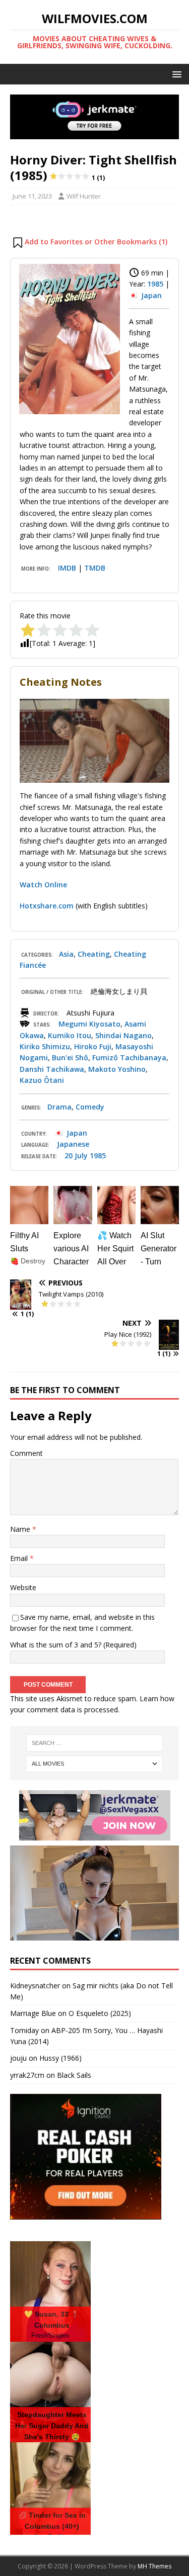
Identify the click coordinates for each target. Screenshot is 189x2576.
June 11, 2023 (32, 196)
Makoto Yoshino (117, 1069)
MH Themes (154, 2566)
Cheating (94, 954)
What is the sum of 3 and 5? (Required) (73, 1645)
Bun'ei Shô (70, 1057)
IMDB (67, 568)
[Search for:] (95, 1743)
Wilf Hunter (84, 196)
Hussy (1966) (60, 2058)
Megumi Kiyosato (89, 1024)
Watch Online (43, 885)
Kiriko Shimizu (45, 1046)
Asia (66, 954)
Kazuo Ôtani (42, 1080)
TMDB (95, 568)
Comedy (90, 1107)
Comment (26, 1453)
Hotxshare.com (47, 906)
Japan (151, 295)
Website (23, 1587)
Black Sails (74, 2075)
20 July (76, 1156)
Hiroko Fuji (93, 1046)
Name (21, 1529)
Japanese (73, 1144)
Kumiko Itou (70, 1035)
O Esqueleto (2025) (100, 2013)
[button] (175, 74)
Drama (59, 1107)
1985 (155, 284)
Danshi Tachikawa (52, 1069)
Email (20, 1558)
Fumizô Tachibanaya (129, 1057)
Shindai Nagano (123, 1035)
